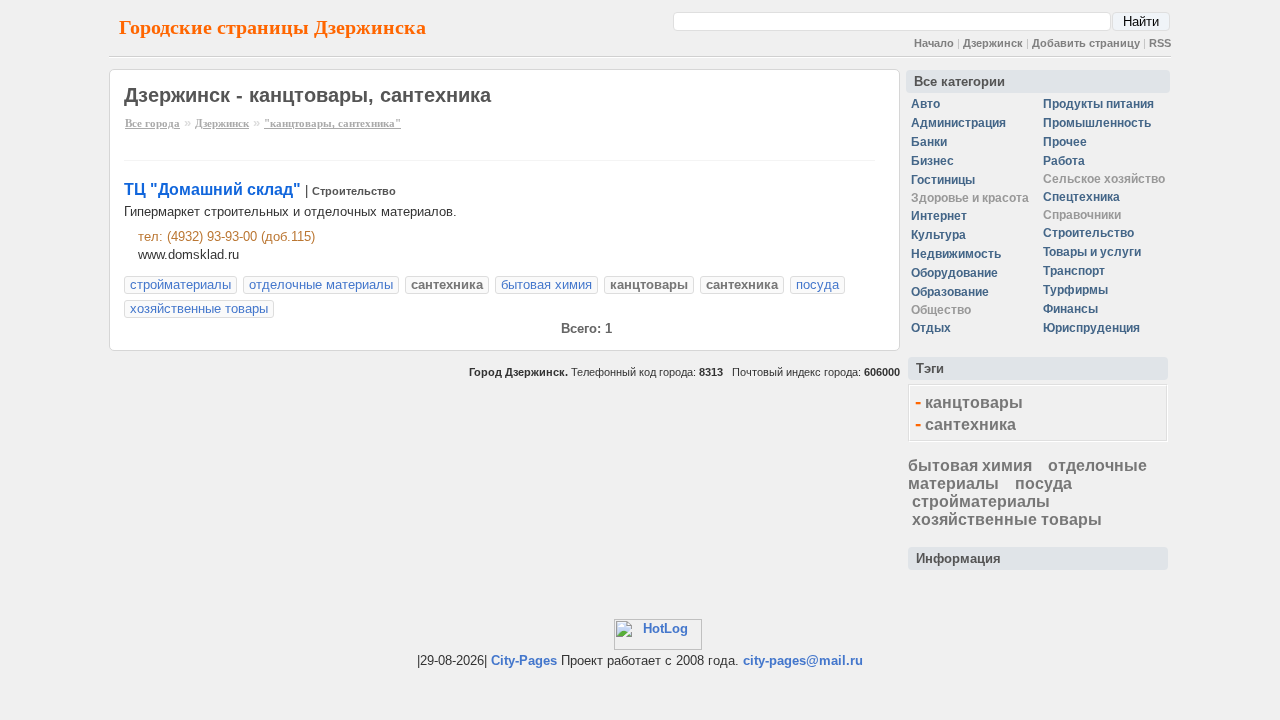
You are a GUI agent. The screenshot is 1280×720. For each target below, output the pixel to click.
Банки (929, 142)
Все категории (959, 81)
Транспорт (1074, 271)
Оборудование (954, 273)
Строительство (354, 191)
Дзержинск (993, 43)
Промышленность (1097, 123)
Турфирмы (1075, 290)
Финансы (1070, 309)
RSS (1160, 43)
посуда (817, 284)
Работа (1064, 161)
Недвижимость (956, 254)
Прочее (1065, 142)
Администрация (958, 123)
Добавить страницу (1086, 43)
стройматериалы (180, 284)
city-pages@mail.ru (803, 660)
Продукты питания (1098, 104)
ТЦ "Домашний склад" (212, 189)
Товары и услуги (1092, 252)
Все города (152, 123)
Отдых (931, 328)
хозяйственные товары (199, 308)
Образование (950, 292)
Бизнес (932, 161)
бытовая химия (546, 284)
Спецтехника (1081, 197)
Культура (938, 235)
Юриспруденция (1091, 328)
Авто (925, 104)
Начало (934, 43)
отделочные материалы (321, 284)
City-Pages (524, 660)
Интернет (939, 216)
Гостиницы (943, 180)
